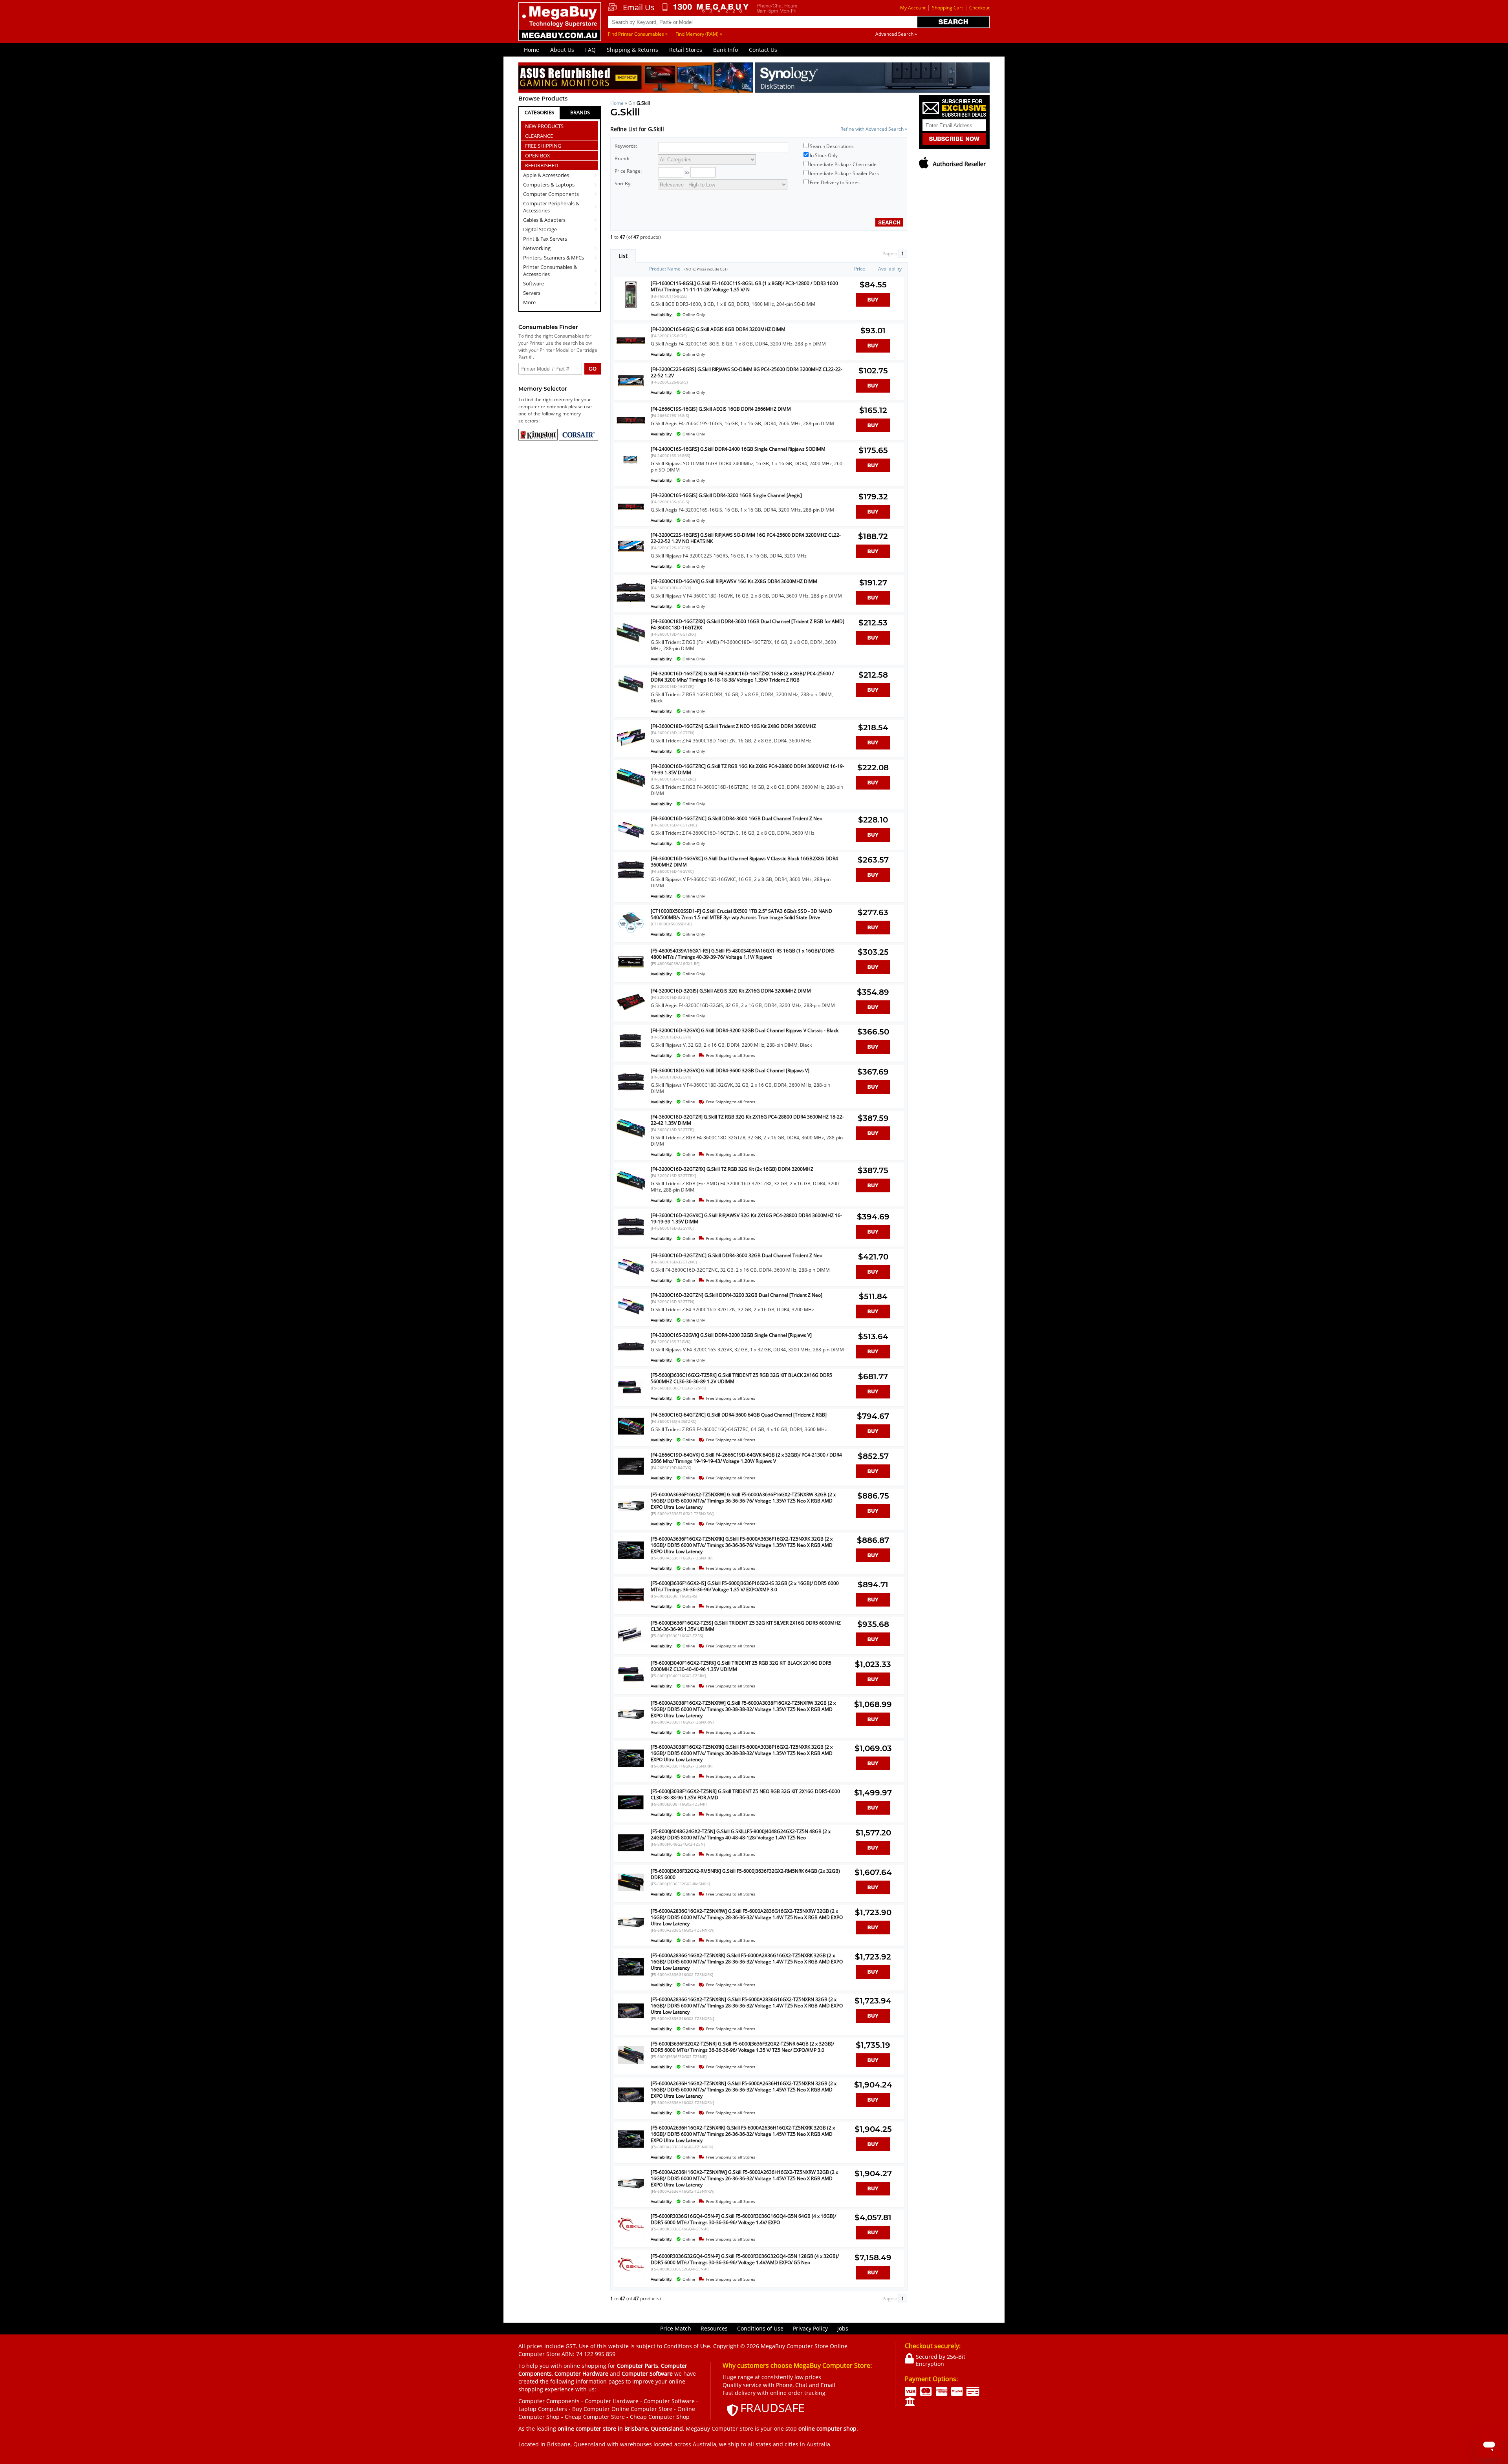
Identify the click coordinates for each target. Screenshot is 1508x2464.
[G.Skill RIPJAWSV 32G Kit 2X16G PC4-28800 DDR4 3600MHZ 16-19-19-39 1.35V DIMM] (631, 1239)
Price (860, 269)
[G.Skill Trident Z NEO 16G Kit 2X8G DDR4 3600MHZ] (631, 750)
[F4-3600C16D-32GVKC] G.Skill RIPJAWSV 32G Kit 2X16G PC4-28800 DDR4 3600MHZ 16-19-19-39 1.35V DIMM (746, 1218)
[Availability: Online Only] (748, 310)
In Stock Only (824, 155)
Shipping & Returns (632, 50)
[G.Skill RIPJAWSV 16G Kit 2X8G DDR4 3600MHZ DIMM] (631, 605)
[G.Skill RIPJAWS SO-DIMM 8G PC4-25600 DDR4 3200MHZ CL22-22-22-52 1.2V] (631, 393)
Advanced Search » (896, 34)
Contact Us (763, 50)
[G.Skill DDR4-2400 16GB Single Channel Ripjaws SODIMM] (631, 473)
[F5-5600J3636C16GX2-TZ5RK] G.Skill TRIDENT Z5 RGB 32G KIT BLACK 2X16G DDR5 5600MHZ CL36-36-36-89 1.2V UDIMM (741, 1378)
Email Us (639, 7)
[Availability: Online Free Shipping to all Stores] (748, 1051)
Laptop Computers (543, 2409)
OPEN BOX (538, 155)
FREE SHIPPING (543, 146)
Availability (890, 269)
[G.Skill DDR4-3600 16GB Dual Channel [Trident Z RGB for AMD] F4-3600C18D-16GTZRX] (631, 645)
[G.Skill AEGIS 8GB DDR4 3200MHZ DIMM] (631, 353)
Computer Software (669, 2401)
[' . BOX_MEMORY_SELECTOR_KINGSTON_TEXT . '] (539, 439)
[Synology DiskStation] (872, 79)
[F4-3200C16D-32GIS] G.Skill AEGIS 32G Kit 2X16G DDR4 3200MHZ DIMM (731, 991)
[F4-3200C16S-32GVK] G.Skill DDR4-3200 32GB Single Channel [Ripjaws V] (731, 1335)
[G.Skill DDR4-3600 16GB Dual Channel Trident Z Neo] (631, 842)
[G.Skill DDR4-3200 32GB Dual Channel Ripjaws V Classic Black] (631, 1054)
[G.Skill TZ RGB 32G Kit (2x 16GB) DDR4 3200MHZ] (631, 1193)
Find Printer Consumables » (638, 34)
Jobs (843, 2328)
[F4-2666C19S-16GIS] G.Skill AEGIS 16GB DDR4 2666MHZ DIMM (721, 409)
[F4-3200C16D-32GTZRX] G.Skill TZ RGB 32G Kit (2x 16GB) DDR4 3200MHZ (732, 1169)
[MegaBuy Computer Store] (561, 27)
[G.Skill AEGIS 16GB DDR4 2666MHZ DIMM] (631, 432)
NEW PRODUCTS (544, 126)
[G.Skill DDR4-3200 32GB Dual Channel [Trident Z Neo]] (631, 1319)
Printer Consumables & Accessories (550, 271)
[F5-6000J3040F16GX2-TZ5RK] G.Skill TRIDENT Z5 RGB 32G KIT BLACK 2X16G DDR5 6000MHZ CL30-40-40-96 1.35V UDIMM (741, 1666)
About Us (562, 50)
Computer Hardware (612, 2401)
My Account (913, 8)
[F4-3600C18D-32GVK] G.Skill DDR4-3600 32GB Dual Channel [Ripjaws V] (730, 1070)
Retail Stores (686, 50)
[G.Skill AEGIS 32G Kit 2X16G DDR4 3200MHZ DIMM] (631, 1014)
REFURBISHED (542, 165)
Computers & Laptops (549, 185)
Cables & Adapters (544, 220)
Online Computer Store (642, 2409)
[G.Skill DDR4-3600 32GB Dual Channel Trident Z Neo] (631, 1279)
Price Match (676, 2328)
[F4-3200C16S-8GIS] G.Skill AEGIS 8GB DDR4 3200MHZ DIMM (718, 329)
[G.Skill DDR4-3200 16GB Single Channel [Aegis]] (631, 519)
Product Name (665, 269)
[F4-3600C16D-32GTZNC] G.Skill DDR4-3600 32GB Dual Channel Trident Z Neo (737, 1255)
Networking (537, 248)
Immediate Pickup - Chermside (843, 164)
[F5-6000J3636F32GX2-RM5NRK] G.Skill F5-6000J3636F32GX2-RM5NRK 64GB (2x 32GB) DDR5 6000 (745, 1874)
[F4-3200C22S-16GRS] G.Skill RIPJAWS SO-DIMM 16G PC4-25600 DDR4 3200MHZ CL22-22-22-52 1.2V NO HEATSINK (746, 538)
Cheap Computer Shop (660, 2417)
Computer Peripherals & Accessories (551, 207)
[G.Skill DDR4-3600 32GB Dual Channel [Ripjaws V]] (631, 1094)
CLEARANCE (539, 136)
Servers (532, 293)
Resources (714, 2328)
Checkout (979, 8)
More (529, 302)
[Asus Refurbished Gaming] (636, 79)
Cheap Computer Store (595, 2417)
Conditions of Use (760, 2328)
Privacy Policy (810, 2328)
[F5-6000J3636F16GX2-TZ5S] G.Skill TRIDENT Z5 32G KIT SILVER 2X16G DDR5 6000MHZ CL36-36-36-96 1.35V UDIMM (746, 1626)
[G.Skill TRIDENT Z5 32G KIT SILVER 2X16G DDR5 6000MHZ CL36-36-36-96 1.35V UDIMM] (631, 1646)
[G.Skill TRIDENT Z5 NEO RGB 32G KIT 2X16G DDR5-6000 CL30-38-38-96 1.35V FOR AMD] (631, 1815)
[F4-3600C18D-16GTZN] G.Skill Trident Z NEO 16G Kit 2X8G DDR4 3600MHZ (733, 726)
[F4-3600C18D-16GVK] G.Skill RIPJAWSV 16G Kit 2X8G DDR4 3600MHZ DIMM (734, 581)
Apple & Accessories (546, 175)
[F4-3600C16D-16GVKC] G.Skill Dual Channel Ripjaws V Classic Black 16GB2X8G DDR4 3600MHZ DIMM (744, 862)
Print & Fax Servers (545, 239)
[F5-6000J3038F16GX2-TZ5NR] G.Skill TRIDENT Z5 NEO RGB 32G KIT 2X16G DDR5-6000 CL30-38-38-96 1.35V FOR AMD (745, 1794)
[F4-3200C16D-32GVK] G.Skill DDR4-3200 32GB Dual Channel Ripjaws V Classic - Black (745, 1030)
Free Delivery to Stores (835, 182)
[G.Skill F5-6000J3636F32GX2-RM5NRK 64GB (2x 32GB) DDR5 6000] (631, 1895)
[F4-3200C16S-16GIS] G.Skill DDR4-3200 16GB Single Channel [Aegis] (726, 495)
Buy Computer (591, 2409)
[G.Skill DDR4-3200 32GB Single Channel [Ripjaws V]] (631, 1359)
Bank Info (726, 50)
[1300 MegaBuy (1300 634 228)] (706, 8)
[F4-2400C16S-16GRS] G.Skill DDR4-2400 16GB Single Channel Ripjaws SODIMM (738, 449)
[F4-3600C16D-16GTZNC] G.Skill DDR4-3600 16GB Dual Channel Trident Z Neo (737, 818)
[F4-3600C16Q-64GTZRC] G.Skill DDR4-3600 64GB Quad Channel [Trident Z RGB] (739, 1415)
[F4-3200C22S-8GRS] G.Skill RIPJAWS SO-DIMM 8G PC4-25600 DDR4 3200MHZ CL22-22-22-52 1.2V (747, 372)
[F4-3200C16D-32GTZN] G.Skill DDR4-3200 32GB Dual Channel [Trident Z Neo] (737, 1295)
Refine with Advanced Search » (874, 129)
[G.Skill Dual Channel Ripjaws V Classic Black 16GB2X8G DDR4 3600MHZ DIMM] (631, 882)
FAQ (590, 50)
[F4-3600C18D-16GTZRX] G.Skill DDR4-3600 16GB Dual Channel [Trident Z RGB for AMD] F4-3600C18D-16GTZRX (748, 624)
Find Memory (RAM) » (699, 34)
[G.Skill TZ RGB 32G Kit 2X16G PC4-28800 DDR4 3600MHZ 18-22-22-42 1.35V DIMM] (631, 1140)
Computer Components (551, 194)
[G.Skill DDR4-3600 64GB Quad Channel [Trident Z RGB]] (631, 1438)
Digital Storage (540, 229)
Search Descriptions (832, 146)
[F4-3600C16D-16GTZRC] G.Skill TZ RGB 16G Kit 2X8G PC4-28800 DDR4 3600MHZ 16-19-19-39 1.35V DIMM (748, 769)
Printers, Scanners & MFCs (554, 258)
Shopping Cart (947, 8)
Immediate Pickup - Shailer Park (844, 173)
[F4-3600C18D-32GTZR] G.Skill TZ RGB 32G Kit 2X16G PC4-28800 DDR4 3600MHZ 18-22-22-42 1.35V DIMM (747, 1120)
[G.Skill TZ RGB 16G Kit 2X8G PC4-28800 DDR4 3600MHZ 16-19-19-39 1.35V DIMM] (631, 790)
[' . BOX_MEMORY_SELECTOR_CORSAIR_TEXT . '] (578, 439)
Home (532, 50)
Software (533, 283)
